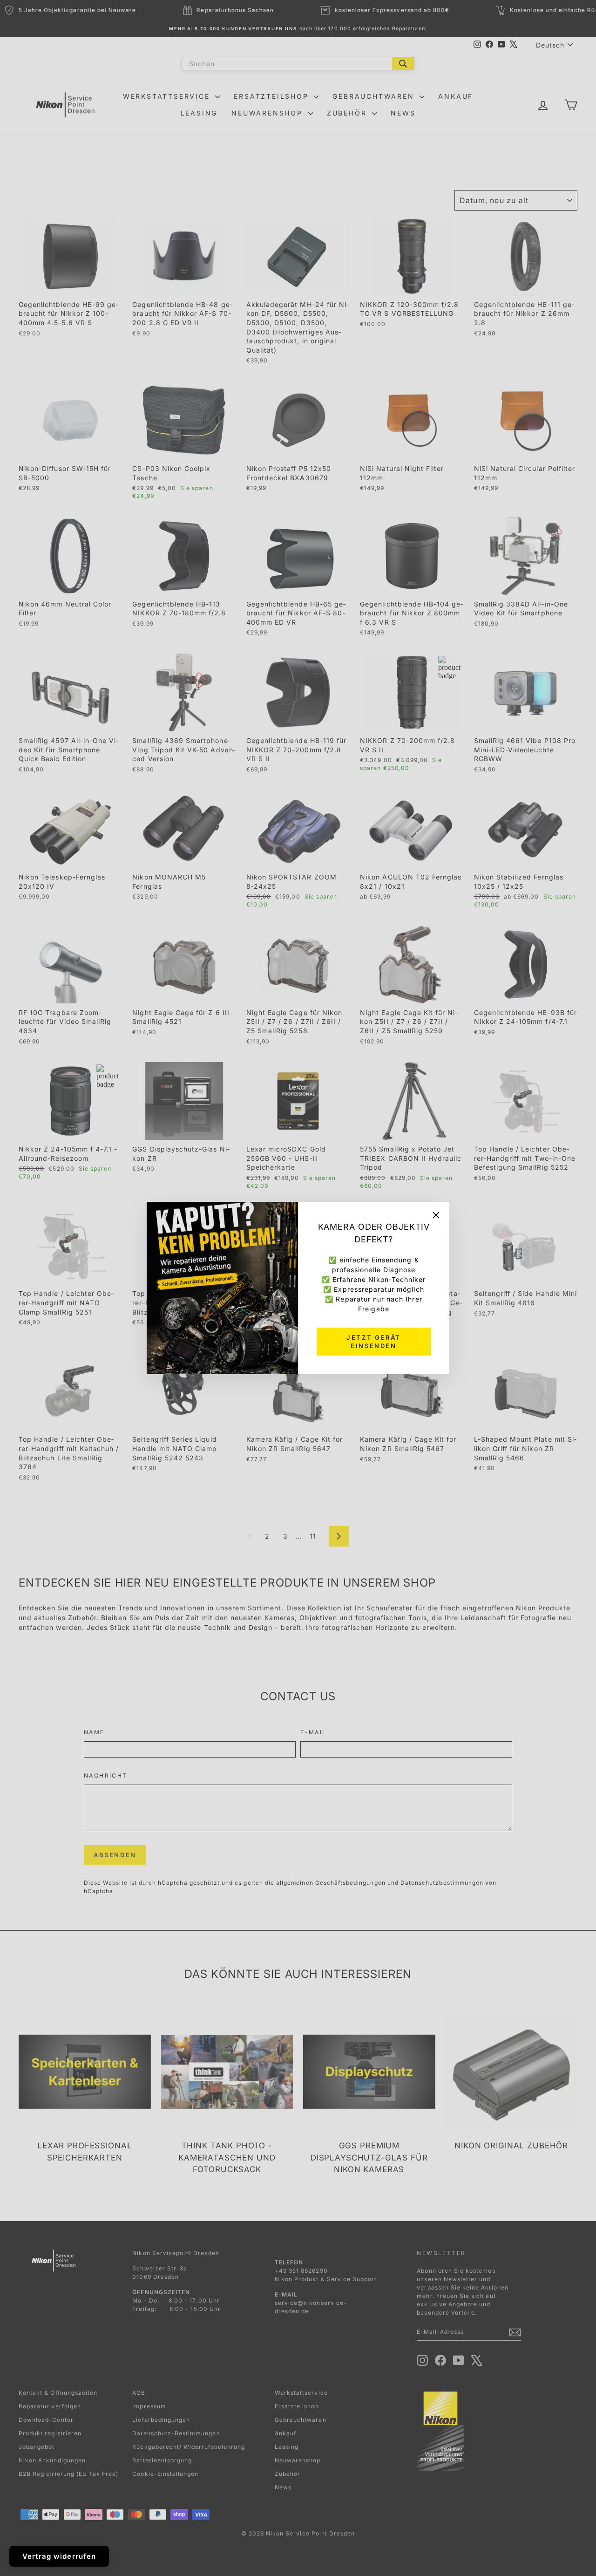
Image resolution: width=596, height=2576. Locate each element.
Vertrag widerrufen (59, 2556)
